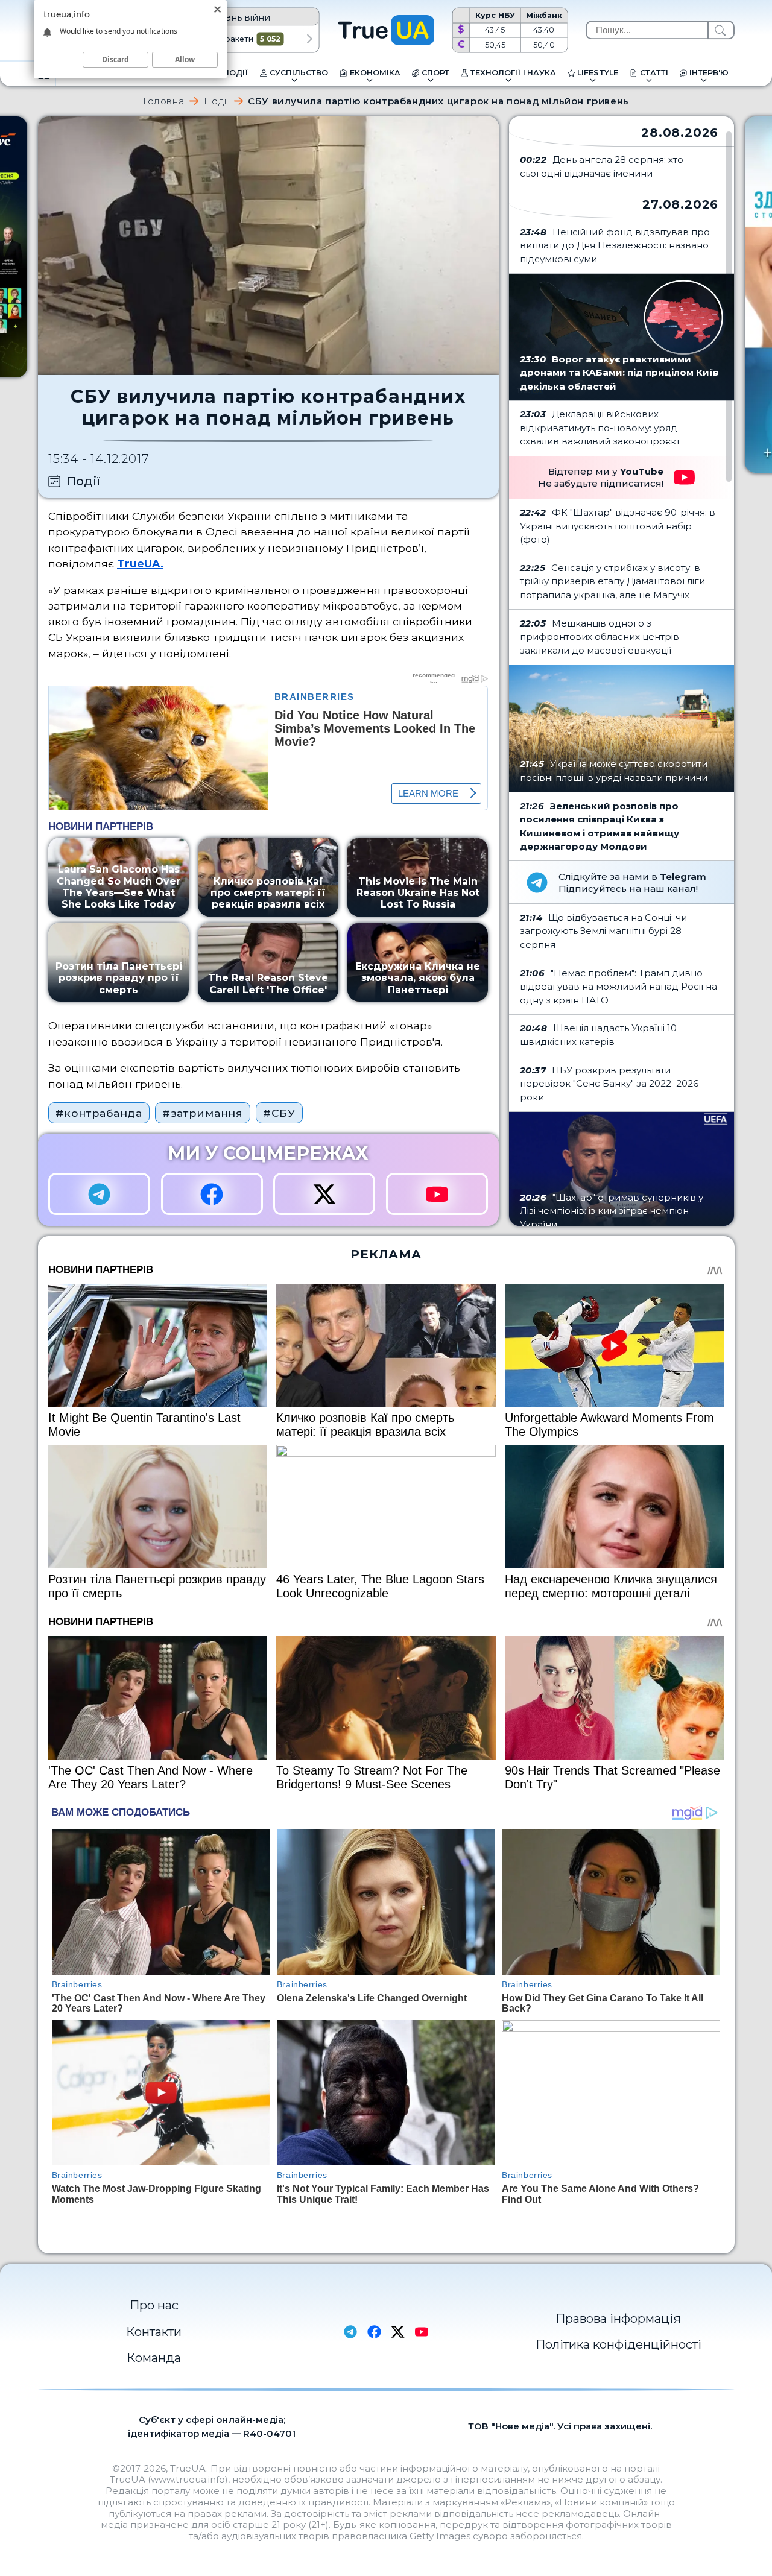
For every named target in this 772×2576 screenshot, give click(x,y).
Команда (154, 2358)
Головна (163, 101)
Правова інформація (618, 2319)
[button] (310, 39)
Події (216, 101)
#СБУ (279, 1113)
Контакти (154, 2332)
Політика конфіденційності (619, 2344)
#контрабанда (99, 1113)
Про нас (154, 2305)
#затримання (203, 1113)
